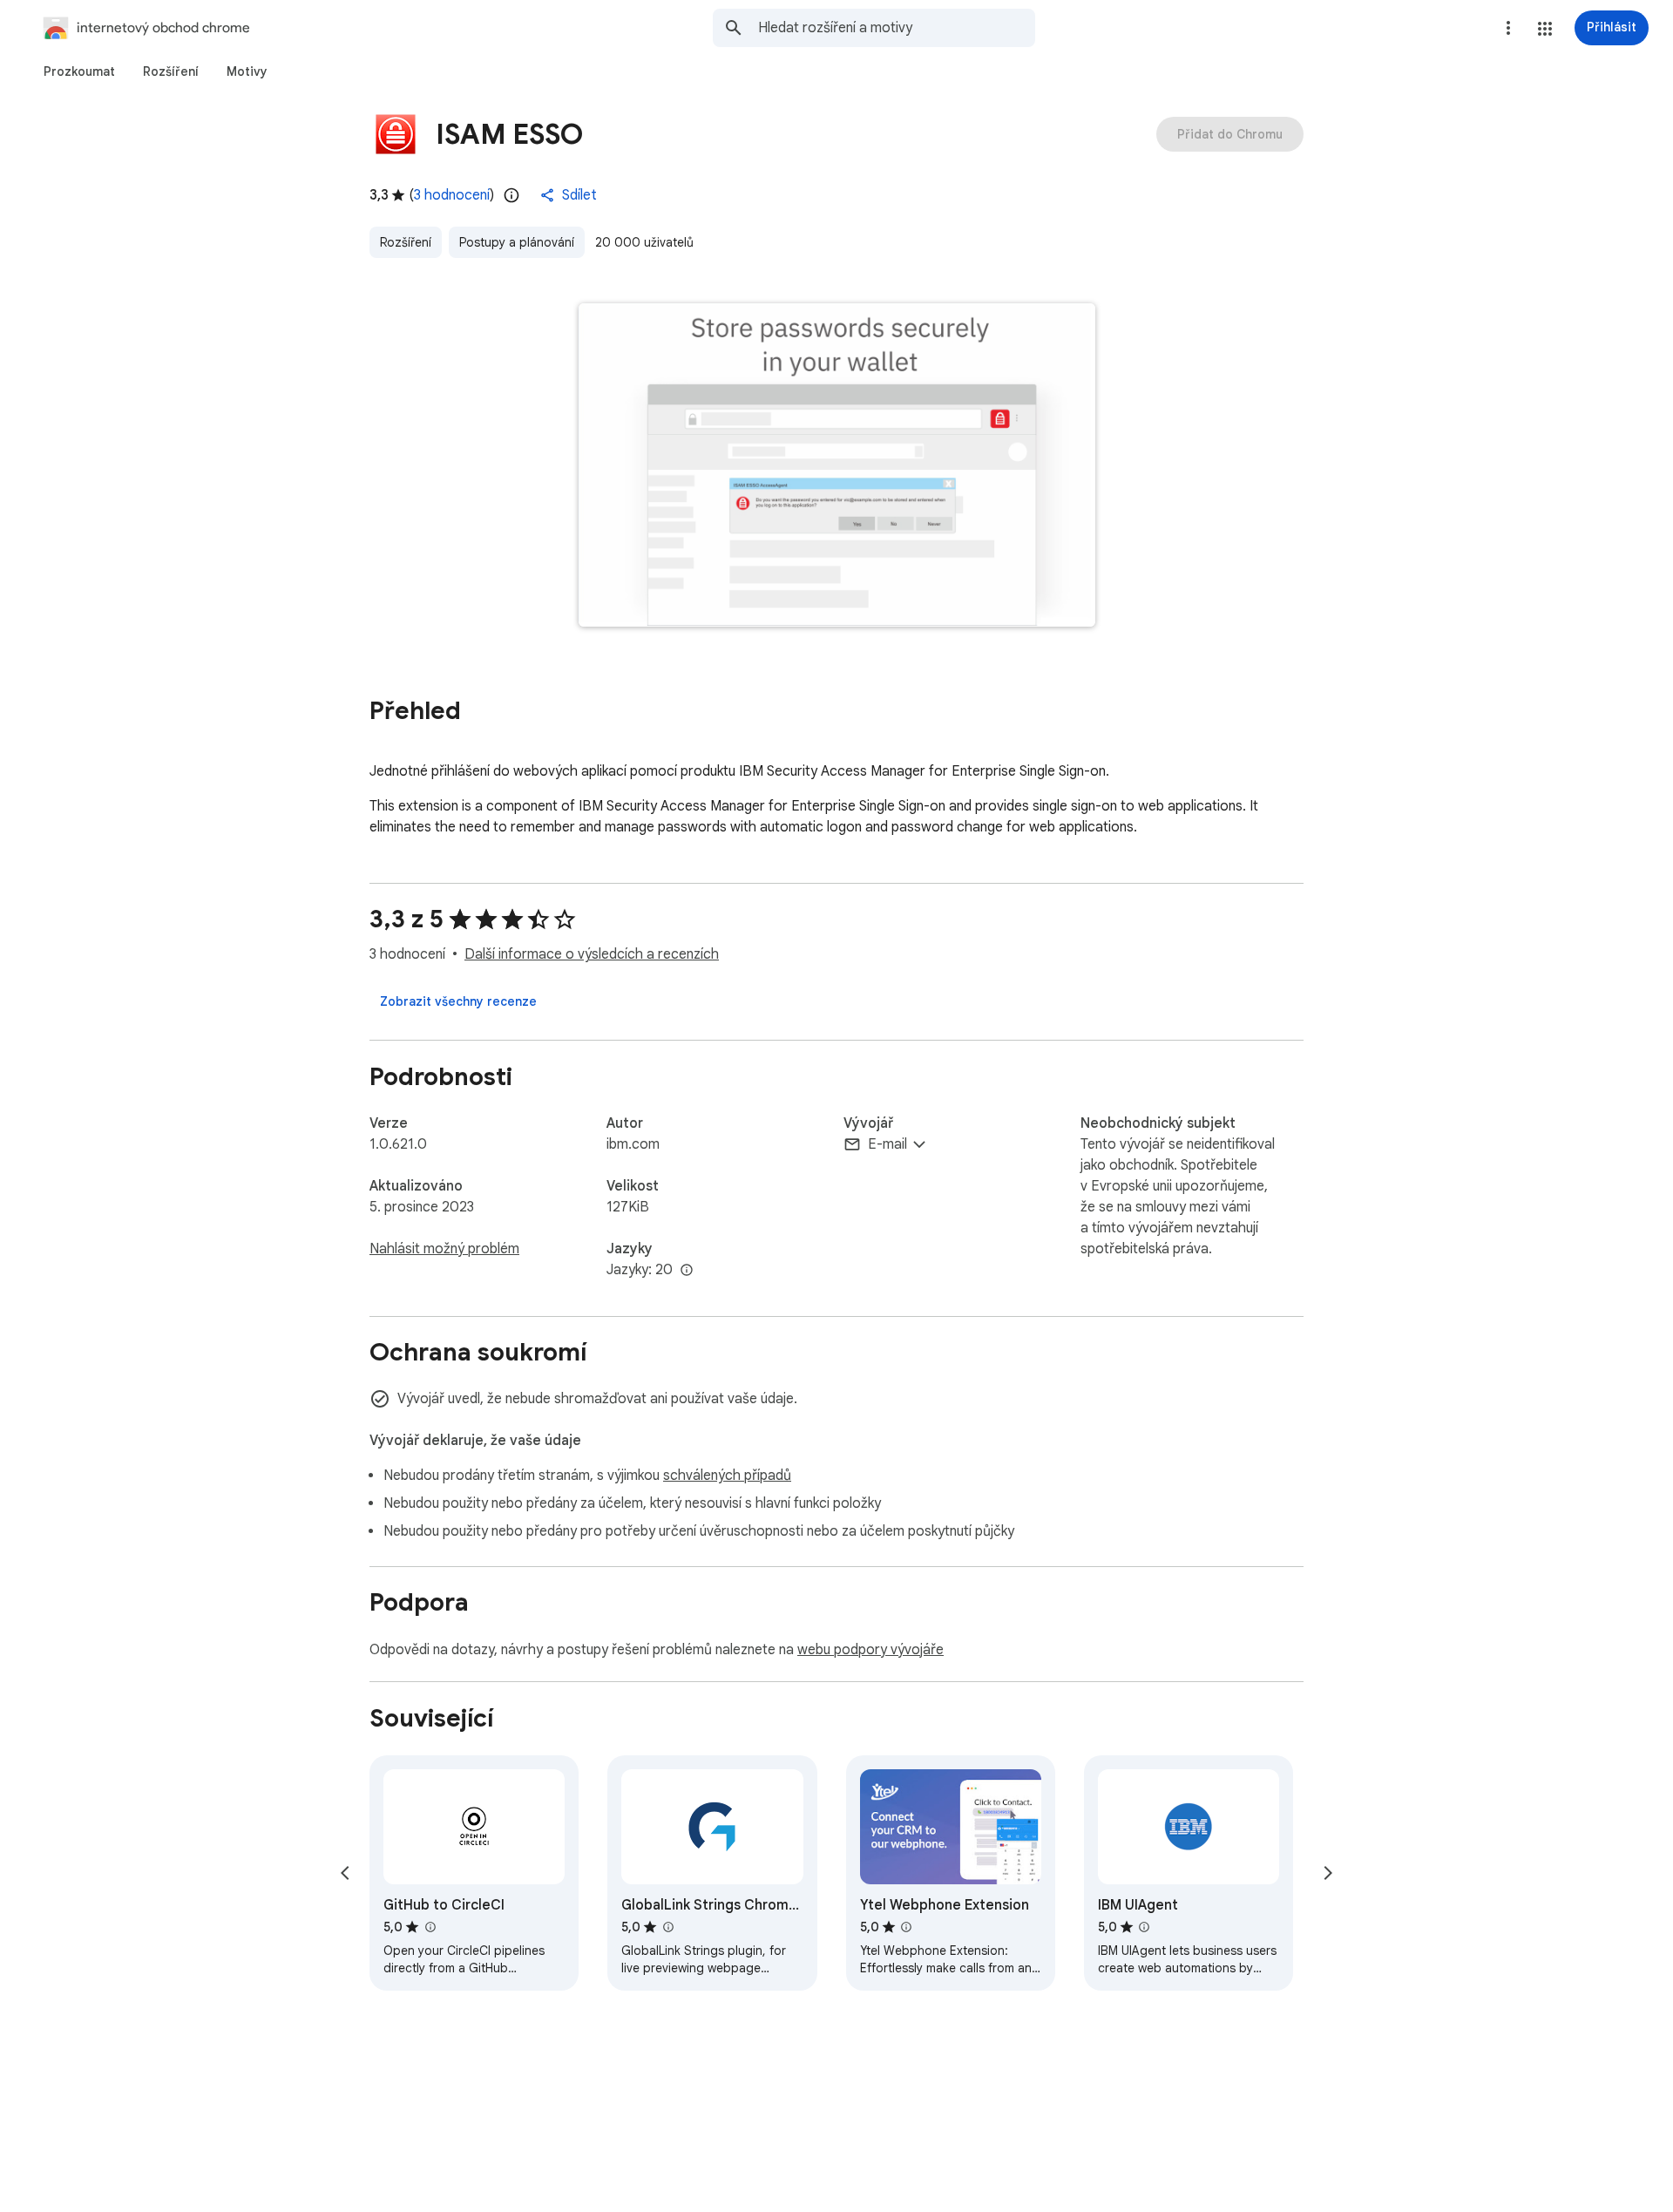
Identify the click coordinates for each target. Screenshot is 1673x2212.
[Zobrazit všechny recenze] (458, 1001)
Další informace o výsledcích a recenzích (592, 954)
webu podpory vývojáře (870, 1650)
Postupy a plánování (517, 242)
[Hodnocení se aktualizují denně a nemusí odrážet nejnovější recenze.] (511, 195)
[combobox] (897, 28)
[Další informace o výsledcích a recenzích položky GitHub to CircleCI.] (430, 1927)
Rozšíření (406, 242)
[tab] (79, 71)
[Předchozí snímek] (345, 1873)
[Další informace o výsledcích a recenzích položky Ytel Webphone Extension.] (906, 1927)
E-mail (887, 1144)
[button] (1545, 29)
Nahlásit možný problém (444, 1249)
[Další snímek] (1328, 1873)
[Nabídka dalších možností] (1508, 28)
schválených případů (727, 1476)
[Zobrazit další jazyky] (687, 1271)
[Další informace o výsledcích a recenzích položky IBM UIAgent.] (1144, 1927)
